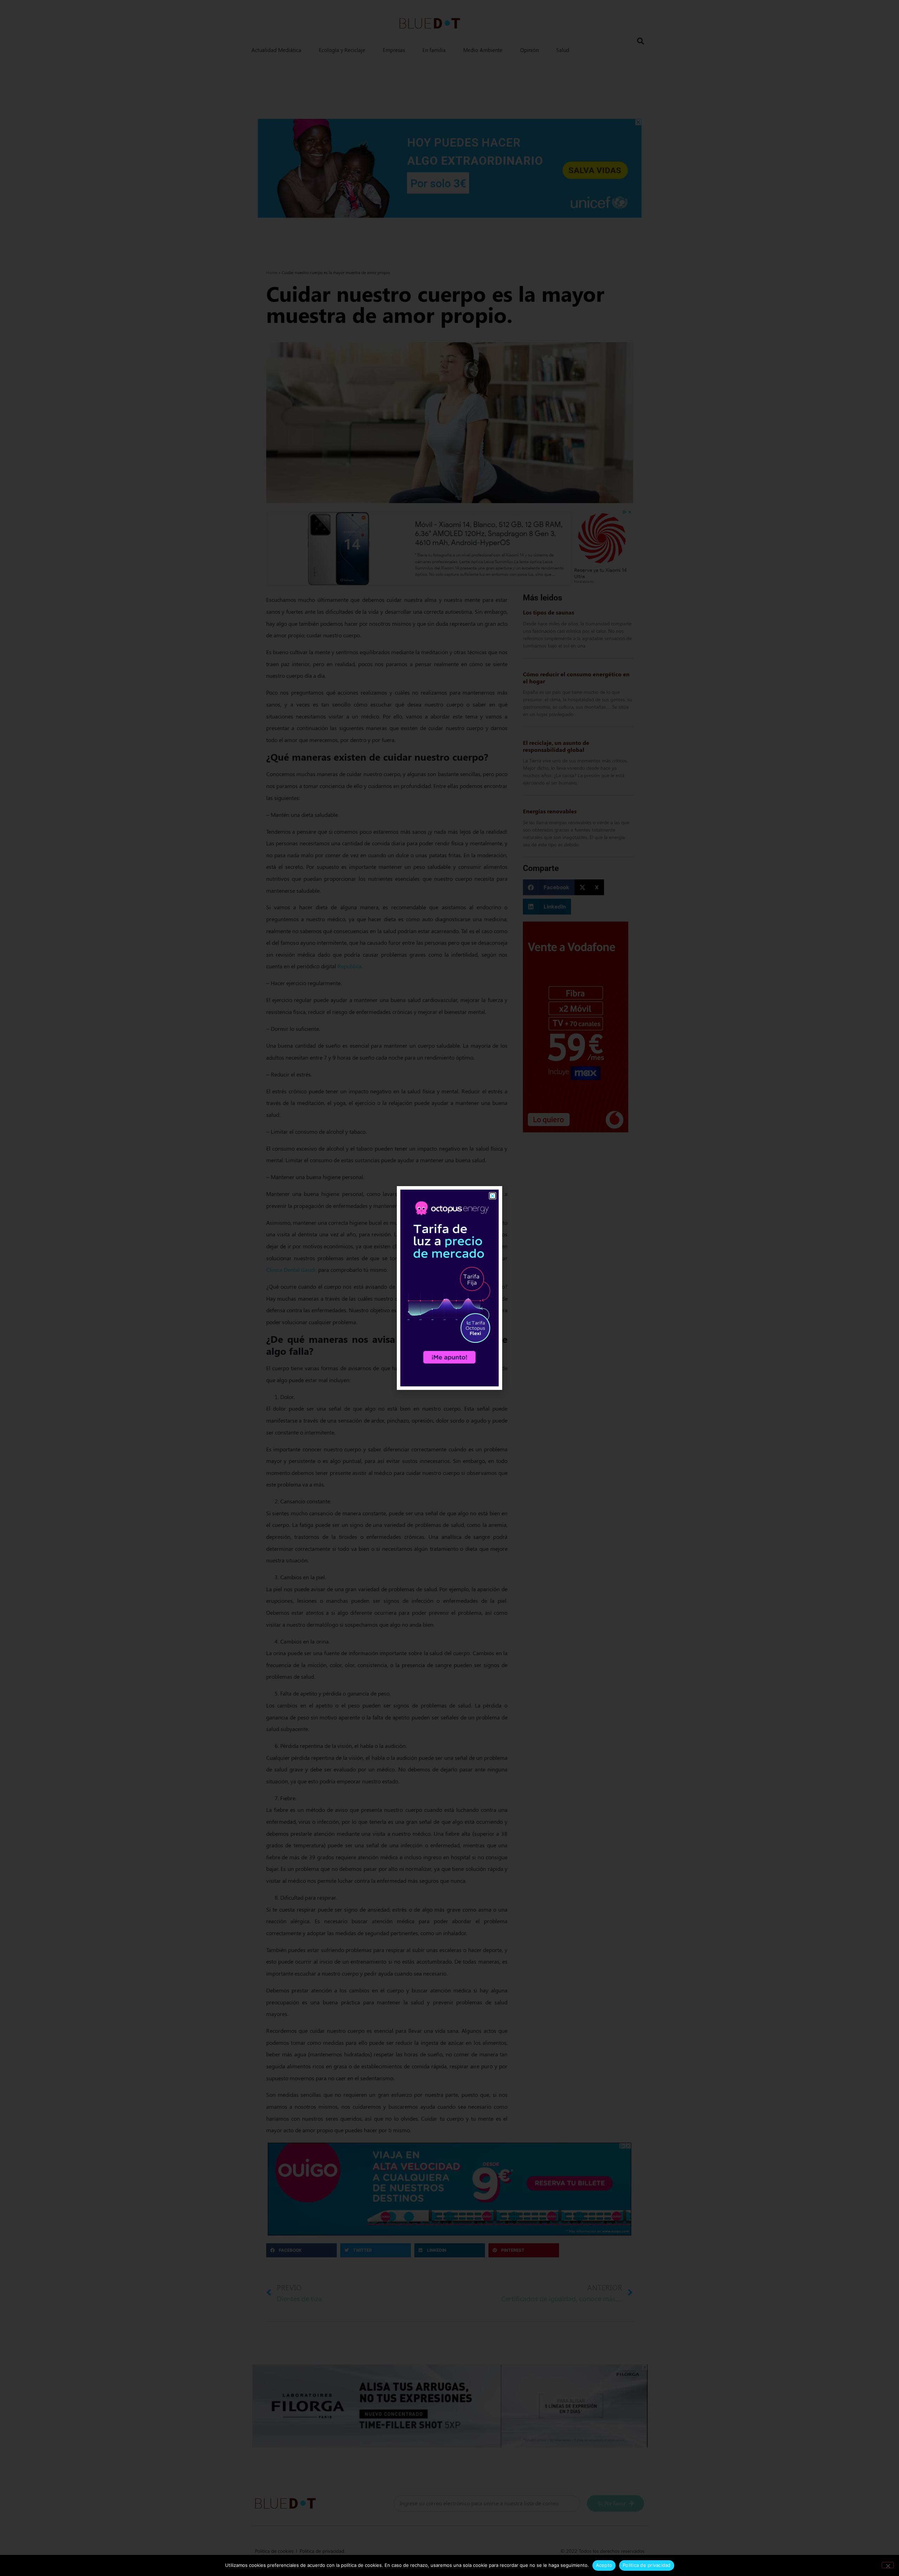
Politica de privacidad (647, 2565)
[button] (493, 1196)
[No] (888, 2565)
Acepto (604, 2565)
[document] (449, 1288)
